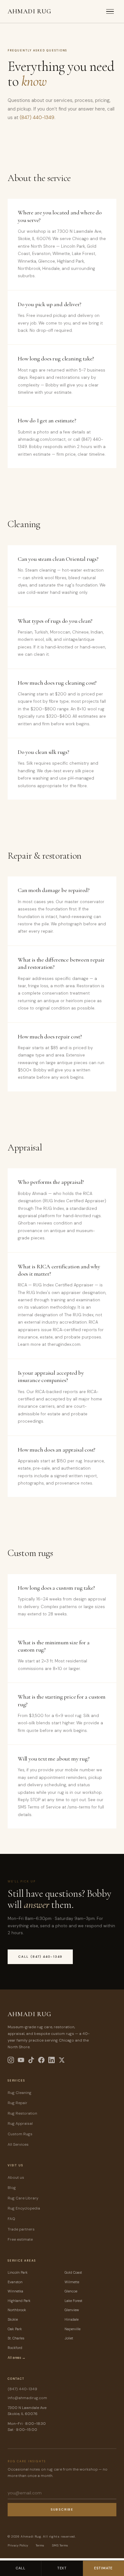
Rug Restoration (22, 2113)
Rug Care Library (23, 2198)
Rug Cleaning (20, 2093)
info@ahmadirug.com (27, 2398)
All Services (18, 2144)
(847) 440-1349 (37, 117)
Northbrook (17, 2310)
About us (16, 2177)
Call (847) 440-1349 (40, 1957)
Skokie (13, 2319)
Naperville (72, 2329)
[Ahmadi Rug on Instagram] (11, 2060)
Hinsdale (72, 2319)
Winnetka (15, 2291)
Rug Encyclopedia (24, 2208)
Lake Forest (73, 2301)
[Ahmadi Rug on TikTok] (31, 2060)
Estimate (103, 2568)
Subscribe (62, 2509)
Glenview (72, 2310)
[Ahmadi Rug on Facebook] (41, 2060)
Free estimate (20, 2239)
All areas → (17, 2358)
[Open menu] (110, 12)
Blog (12, 2188)
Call (21, 2568)
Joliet (69, 2338)
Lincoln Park (18, 2272)
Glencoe (71, 2291)
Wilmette (72, 2282)
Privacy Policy (18, 2545)
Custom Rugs (20, 2134)
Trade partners (21, 2229)
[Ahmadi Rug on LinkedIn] (52, 2060)
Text (62, 2568)
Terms (40, 2545)
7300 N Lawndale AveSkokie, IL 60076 (27, 2411)
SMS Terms (60, 2545)
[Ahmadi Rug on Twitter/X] (62, 2060)
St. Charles (16, 2338)
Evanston (15, 2282)
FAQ (11, 2219)
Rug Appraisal (20, 2123)
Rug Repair (17, 2103)
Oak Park (15, 2329)
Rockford (15, 2348)
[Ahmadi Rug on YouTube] (21, 2060)
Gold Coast (73, 2272)
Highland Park (19, 2301)
